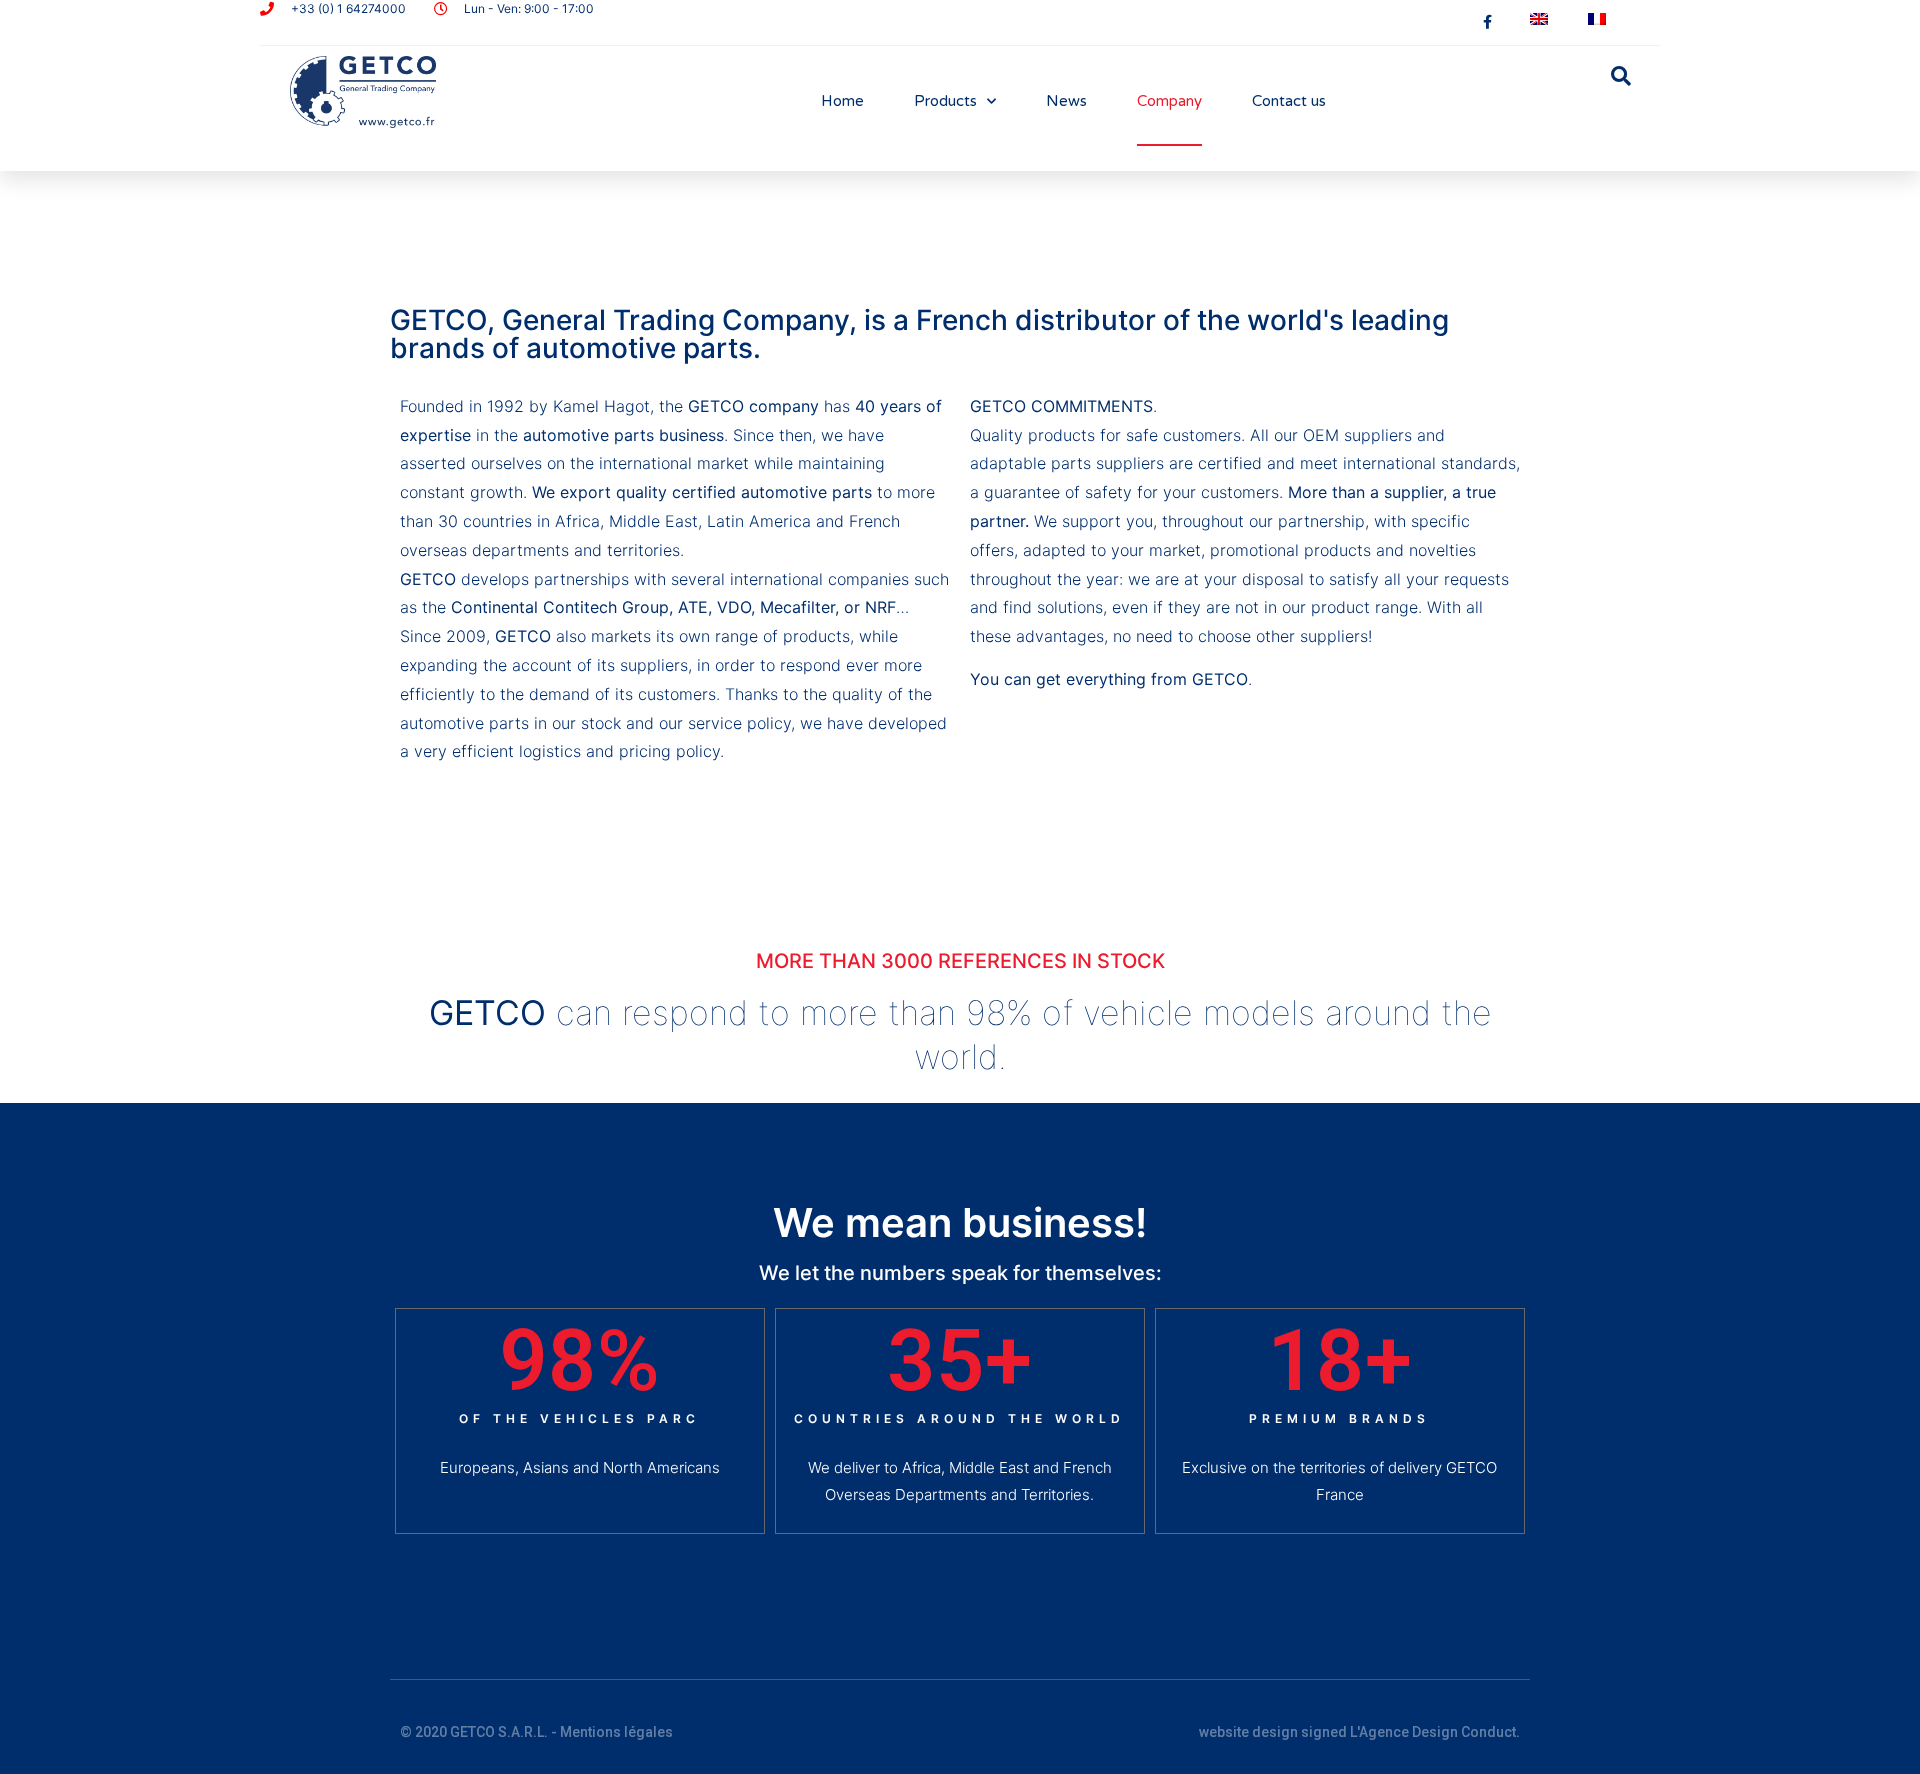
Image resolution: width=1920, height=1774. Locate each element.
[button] (1621, 76)
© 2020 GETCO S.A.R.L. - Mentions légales (536, 1732)
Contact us (1289, 101)
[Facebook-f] (1487, 22)
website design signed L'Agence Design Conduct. (1359, 1732)
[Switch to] (1539, 19)
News (1066, 101)
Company (1169, 101)
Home (842, 101)
